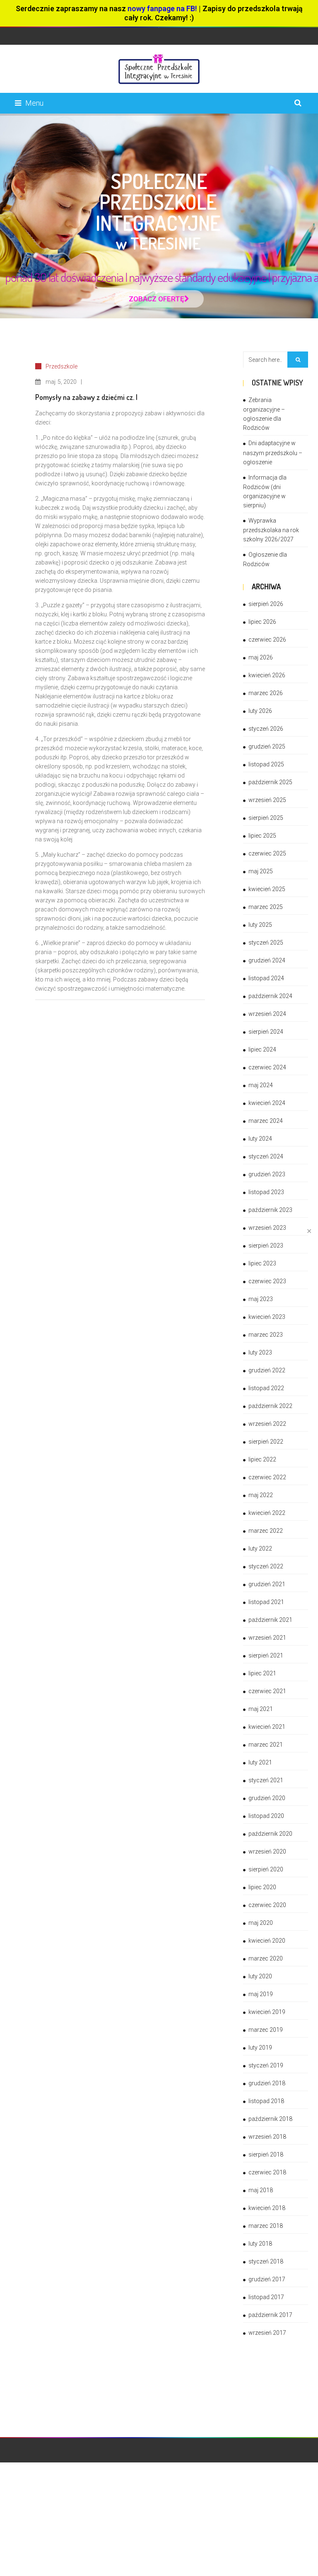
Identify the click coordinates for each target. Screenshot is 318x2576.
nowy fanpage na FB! (162, 8)
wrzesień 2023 (267, 1228)
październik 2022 (270, 1406)
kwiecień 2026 (267, 675)
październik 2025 (270, 782)
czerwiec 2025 (267, 853)
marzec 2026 (266, 693)
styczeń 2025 (266, 943)
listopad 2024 (266, 978)
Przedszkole (61, 366)
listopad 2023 (266, 1192)
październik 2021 (270, 1620)
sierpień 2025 (266, 818)
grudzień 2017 (267, 2279)
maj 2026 (261, 657)
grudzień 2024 (267, 960)
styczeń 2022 (266, 1566)
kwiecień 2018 (267, 2208)
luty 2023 (260, 1352)
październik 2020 (270, 1834)
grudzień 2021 (267, 1584)
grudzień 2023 (267, 1174)
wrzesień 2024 (267, 1014)
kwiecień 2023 (267, 1317)
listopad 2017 (266, 2297)
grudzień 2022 (267, 1370)
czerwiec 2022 (267, 1477)
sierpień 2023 (266, 1246)
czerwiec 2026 (267, 640)
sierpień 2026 (266, 604)
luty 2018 (260, 2244)
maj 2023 (261, 1299)
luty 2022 (260, 1549)
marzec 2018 (266, 2226)
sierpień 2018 (266, 2154)
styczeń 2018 (266, 2261)
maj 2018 (261, 2190)
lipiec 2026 (262, 622)
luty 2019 (260, 2048)
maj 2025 (261, 871)
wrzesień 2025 (267, 800)
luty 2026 (260, 711)
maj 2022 (261, 1495)
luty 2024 (260, 1139)
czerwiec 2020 (267, 1905)
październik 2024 (270, 996)
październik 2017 (270, 2315)
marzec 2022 (266, 1531)
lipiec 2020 (262, 1887)
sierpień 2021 (266, 1655)
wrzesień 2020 (267, 1851)
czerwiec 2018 (267, 2172)
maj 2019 (261, 1994)
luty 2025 (260, 925)
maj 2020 (261, 1923)
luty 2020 (260, 1976)
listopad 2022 (266, 1388)
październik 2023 (270, 1210)
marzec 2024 (266, 1121)
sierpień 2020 (266, 1869)
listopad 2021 (266, 1602)
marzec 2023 (266, 1335)
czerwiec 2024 (267, 1067)
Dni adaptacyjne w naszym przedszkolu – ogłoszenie (273, 452)
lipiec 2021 (262, 1673)
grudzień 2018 (267, 2083)
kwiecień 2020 (267, 1941)
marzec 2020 (266, 1958)
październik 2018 (270, 2119)
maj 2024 (261, 1085)
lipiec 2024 (262, 1049)
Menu (34, 103)
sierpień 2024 (266, 1032)
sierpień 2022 (266, 1442)
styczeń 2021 (266, 1780)
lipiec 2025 (262, 836)
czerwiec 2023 (267, 1281)
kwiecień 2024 (267, 1103)
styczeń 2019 (266, 2065)
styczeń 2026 (266, 729)
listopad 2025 (266, 764)
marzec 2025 (266, 907)
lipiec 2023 (262, 1263)
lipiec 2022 (262, 1459)
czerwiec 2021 (267, 1691)
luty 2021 (260, 1762)
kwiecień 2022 (267, 1513)
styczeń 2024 (266, 1156)
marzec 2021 (266, 1745)
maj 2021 (261, 1709)
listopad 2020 (266, 1816)
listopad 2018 (266, 2101)
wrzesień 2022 (267, 1424)
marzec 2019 (266, 2030)
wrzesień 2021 (267, 1638)
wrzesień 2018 (267, 2137)
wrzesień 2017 (267, 2333)
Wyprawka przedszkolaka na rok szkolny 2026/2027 (271, 530)
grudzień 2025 (267, 746)
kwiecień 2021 (267, 1727)
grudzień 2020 (267, 1798)
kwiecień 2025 (267, 889)
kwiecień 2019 (267, 2012)
